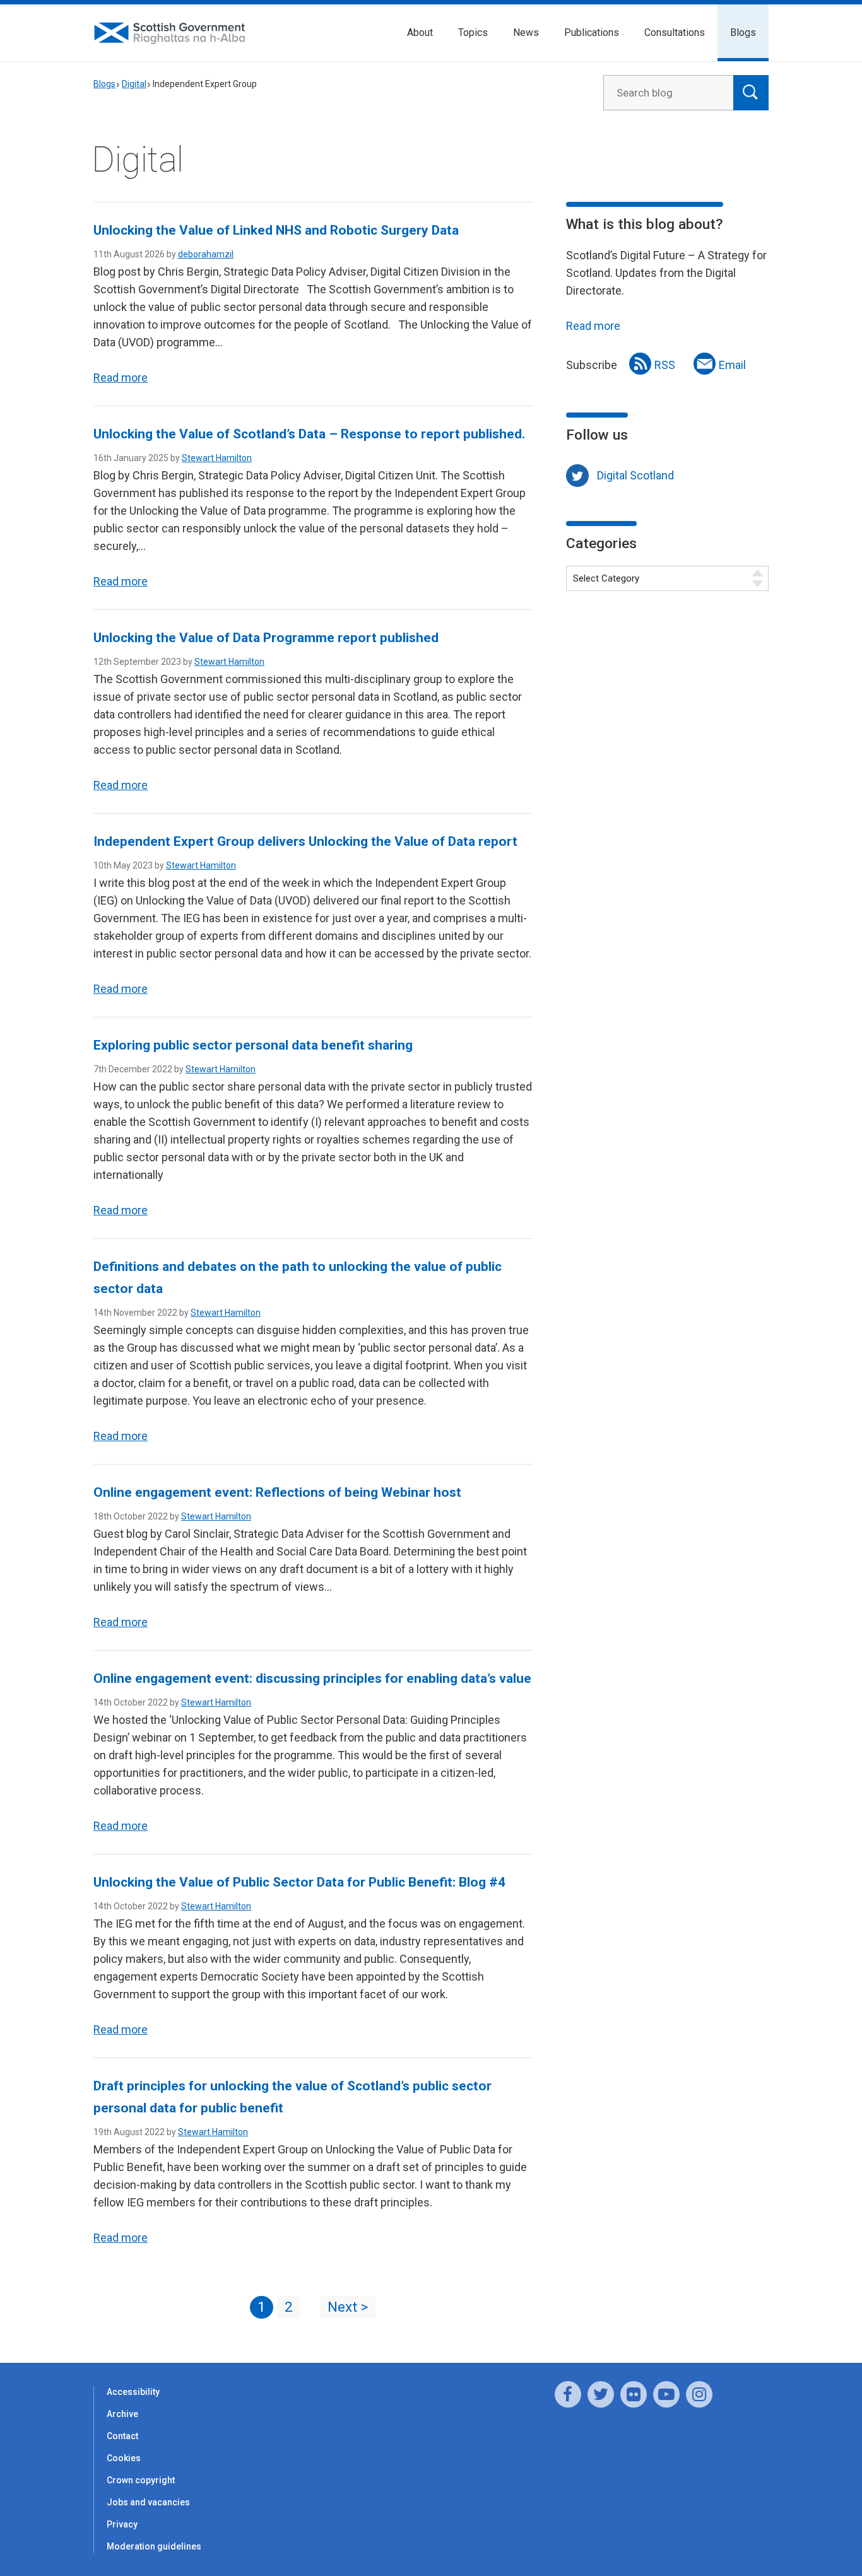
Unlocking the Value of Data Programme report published (266, 638)
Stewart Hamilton (217, 458)
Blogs (743, 32)
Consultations (675, 32)
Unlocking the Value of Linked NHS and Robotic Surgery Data (276, 230)
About (420, 32)
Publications (592, 32)
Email (732, 365)
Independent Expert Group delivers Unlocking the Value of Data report (305, 841)
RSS (665, 365)
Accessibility (133, 2392)
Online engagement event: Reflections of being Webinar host (277, 1492)
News (526, 32)
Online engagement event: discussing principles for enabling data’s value (312, 1678)
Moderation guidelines (154, 2546)
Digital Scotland (635, 475)
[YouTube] (666, 2394)
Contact (122, 2436)
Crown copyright (141, 2480)
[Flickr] (634, 2394)
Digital (134, 84)
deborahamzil (206, 254)
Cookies (124, 2458)
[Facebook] (568, 2394)
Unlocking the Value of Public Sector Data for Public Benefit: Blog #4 (299, 1882)
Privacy (122, 2524)
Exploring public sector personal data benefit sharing (253, 1045)
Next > (348, 2307)
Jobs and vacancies (148, 2502)
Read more (121, 378)
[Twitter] (601, 2394)
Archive (122, 2414)
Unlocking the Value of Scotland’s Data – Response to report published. (309, 434)
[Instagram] (699, 2394)
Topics (473, 32)
